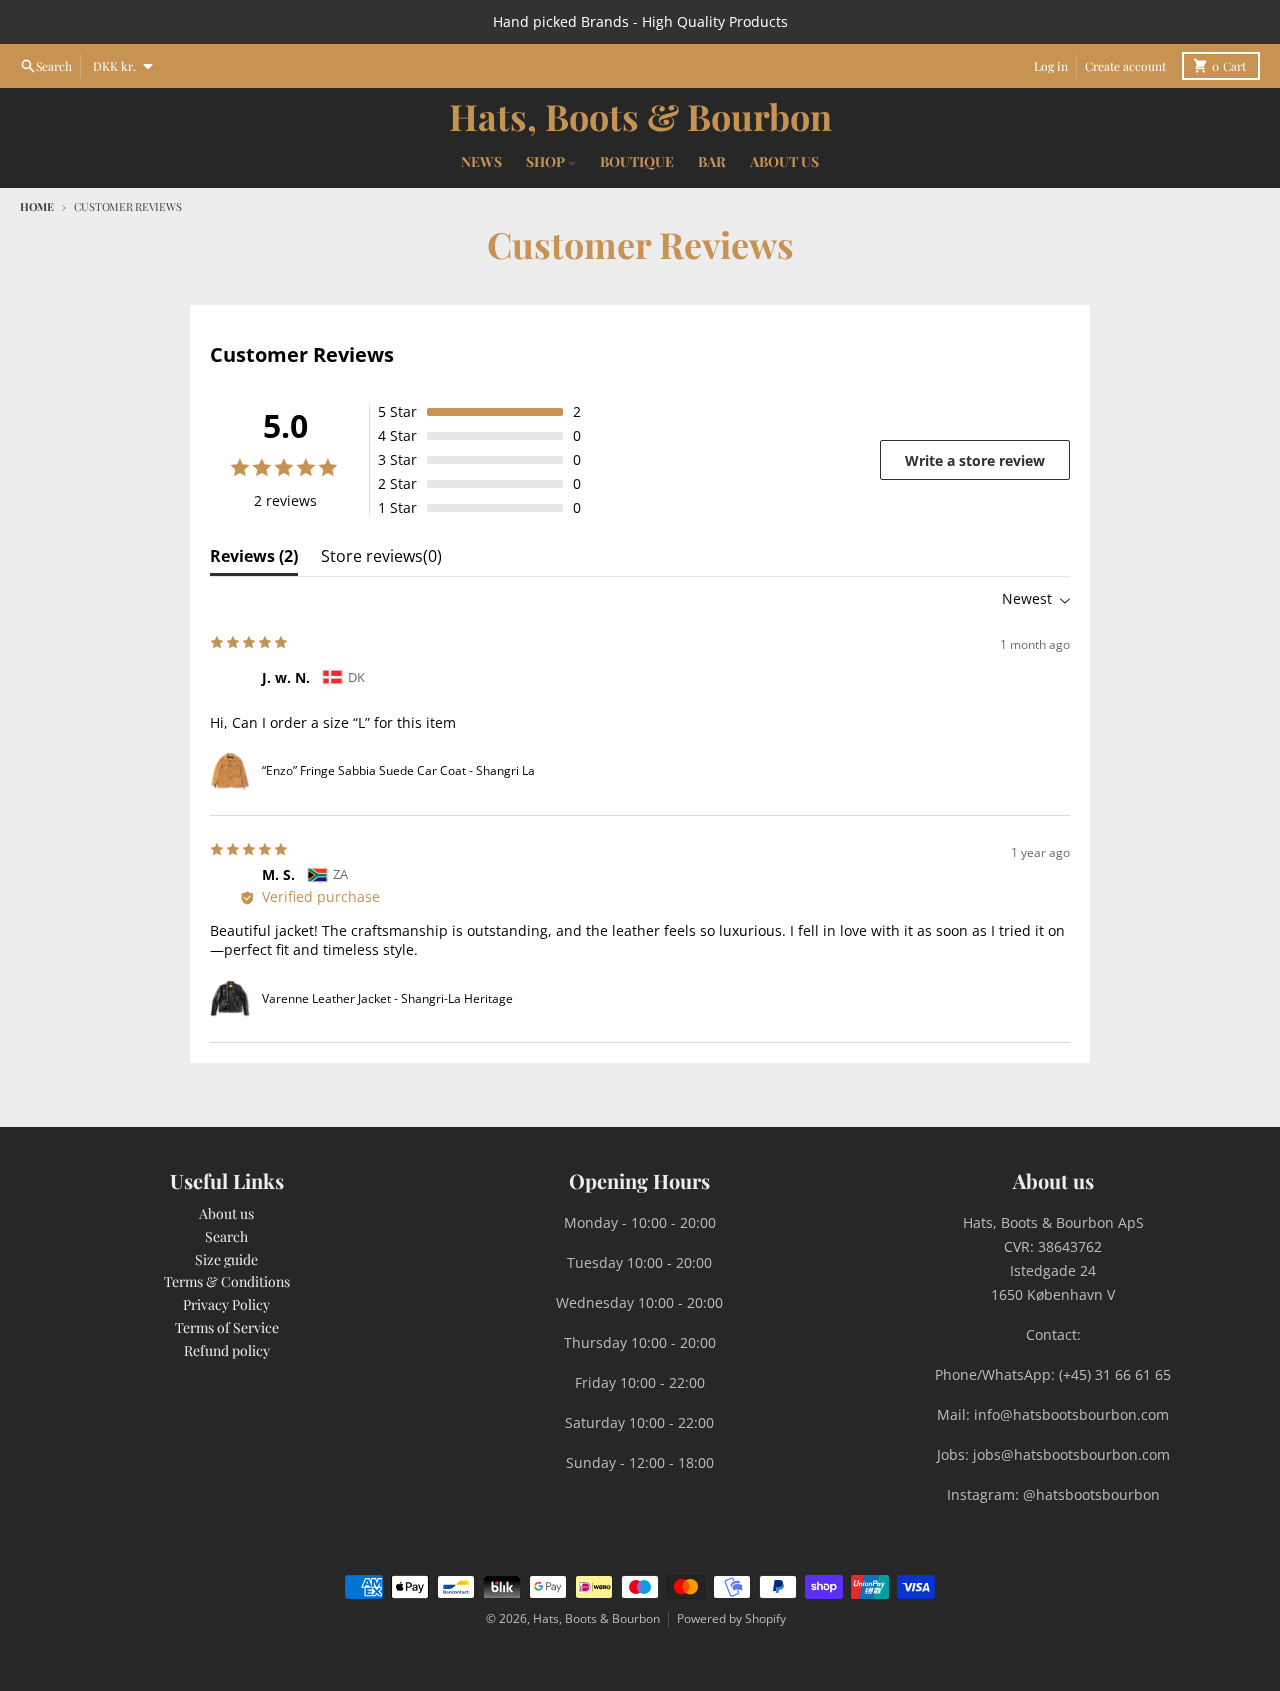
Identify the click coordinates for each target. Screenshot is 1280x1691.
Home (37, 206)
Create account (1125, 66)
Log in (1051, 66)
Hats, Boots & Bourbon (640, 116)
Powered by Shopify (731, 1618)
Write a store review (975, 460)
